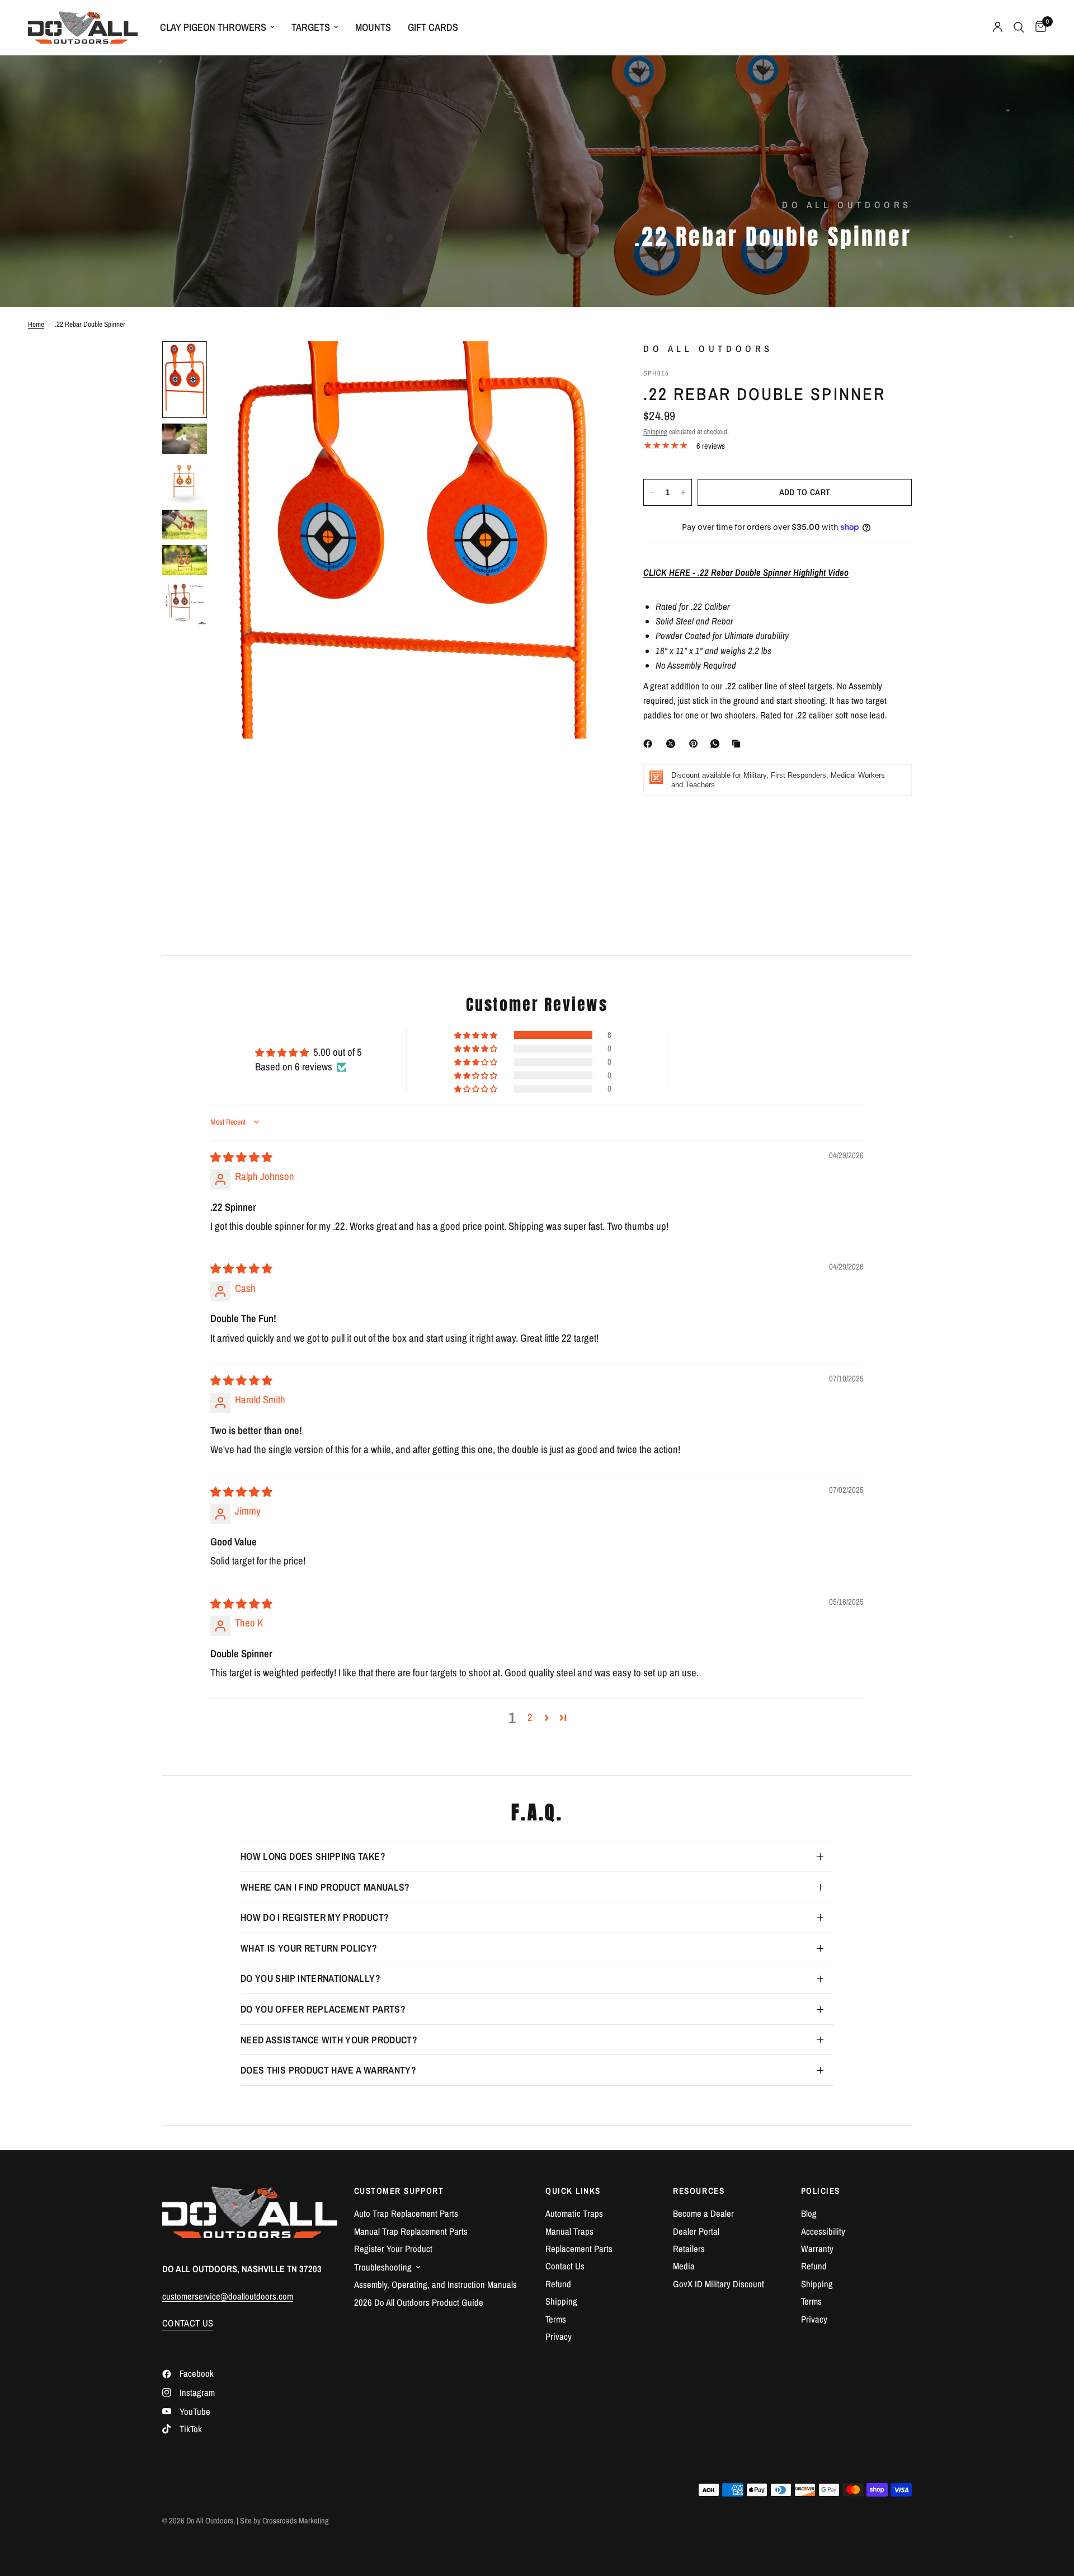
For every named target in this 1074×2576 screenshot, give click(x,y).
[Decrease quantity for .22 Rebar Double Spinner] (652, 492)
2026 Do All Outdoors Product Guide (419, 2302)
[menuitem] (217, 28)
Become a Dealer (703, 2213)
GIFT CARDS (433, 27)
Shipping (655, 431)
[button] (477, 1035)
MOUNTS (373, 27)
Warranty (817, 2249)
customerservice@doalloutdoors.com (228, 2296)
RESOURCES (699, 2191)
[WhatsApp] (717, 744)
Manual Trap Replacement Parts (411, 2231)
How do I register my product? (315, 1917)
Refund (558, 2284)
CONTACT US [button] (188, 2323)
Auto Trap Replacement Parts (406, 2213)
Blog (809, 2213)
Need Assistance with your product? (329, 2040)
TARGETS (311, 27)
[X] (673, 744)
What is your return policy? (309, 1948)
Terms (556, 2319)
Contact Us (565, 2266)
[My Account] (998, 27)
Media (684, 2266)
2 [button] (530, 1717)
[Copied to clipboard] (738, 744)
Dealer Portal (696, 2231)
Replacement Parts (579, 2249)
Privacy (559, 2337)
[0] (1038, 27)
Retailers (689, 2249)
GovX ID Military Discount (719, 2284)
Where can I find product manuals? (325, 1887)
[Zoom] (586, 365)
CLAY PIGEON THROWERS (213, 27)
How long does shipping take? (313, 1856)
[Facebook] (650, 744)
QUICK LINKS (573, 2191)
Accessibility (823, 2231)
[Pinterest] (696, 744)
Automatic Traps (574, 2213)
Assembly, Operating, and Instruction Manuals (435, 2284)
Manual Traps (569, 2231)
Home (36, 324)
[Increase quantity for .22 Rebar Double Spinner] (683, 492)
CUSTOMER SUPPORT (399, 2191)
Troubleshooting (383, 2267)
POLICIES (821, 2191)
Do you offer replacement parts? (323, 2009)
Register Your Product (393, 2249)
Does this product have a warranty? (328, 2070)
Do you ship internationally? (310, 1978)
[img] (241, 1157)
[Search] (1019, 27)
